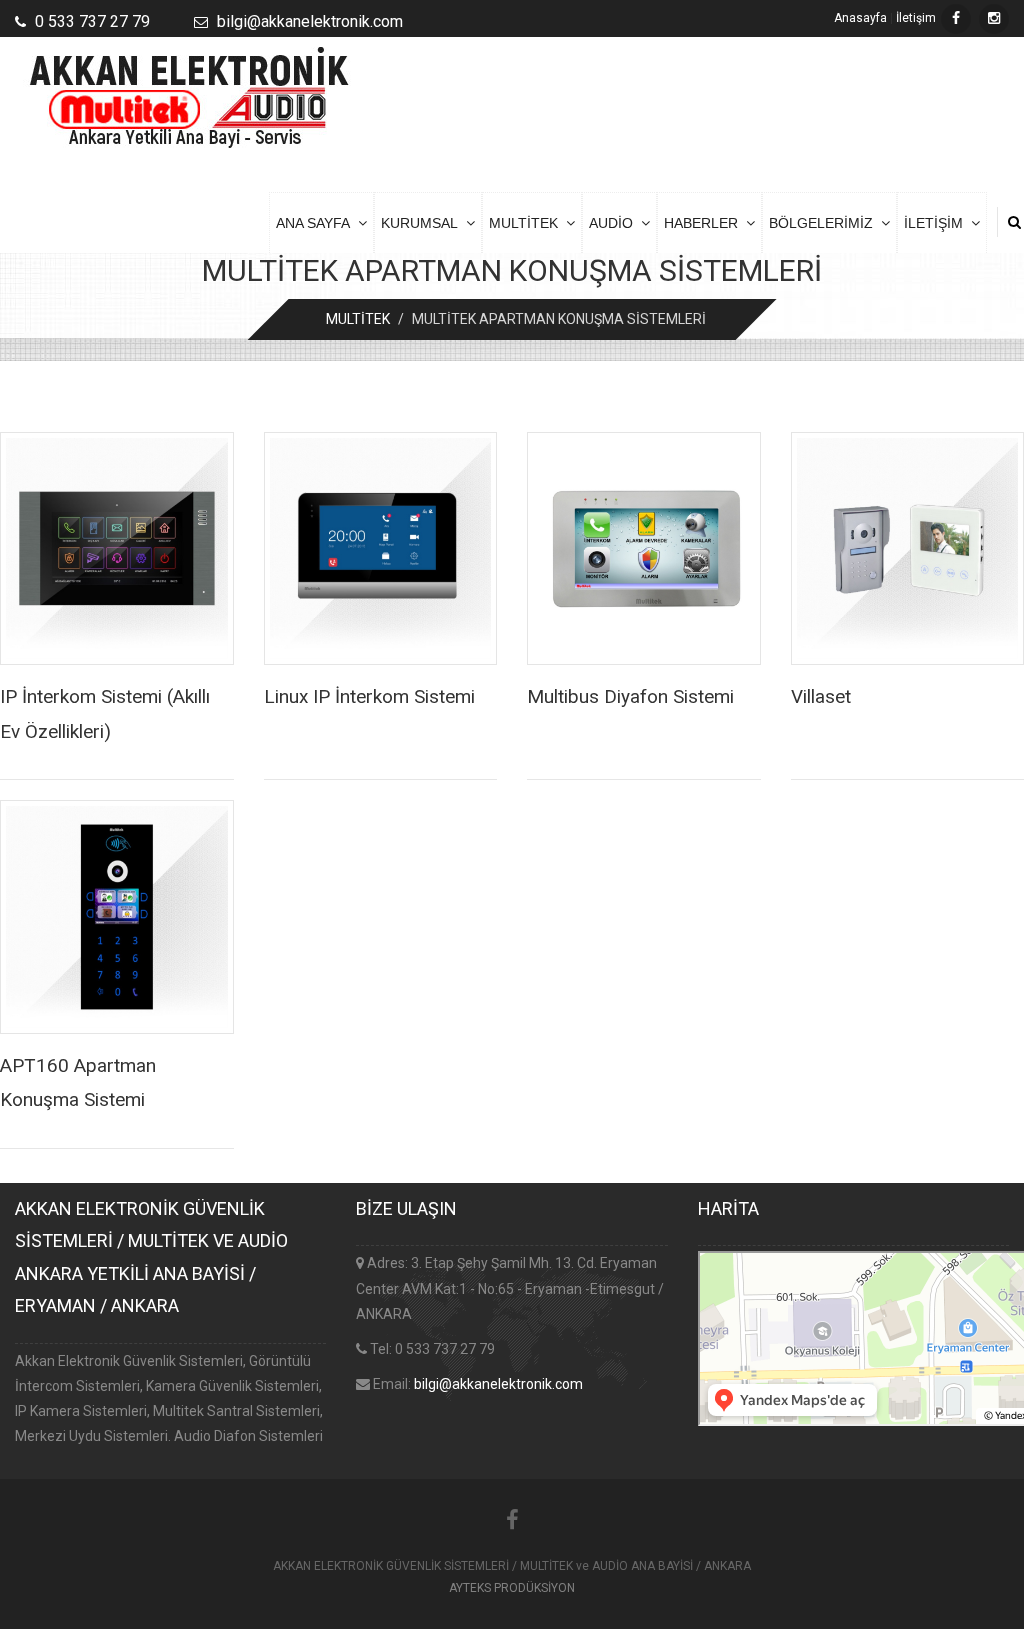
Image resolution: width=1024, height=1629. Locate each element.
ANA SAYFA (317, 223)
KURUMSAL (423, 223)
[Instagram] (994, 19)
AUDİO (615, 223)
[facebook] (956, 19)
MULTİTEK (527, 223)
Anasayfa (860, 18)
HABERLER (705, 223)
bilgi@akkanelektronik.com (498, 1384)
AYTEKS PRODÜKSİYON (512, 1588)
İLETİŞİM (937, 223)
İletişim (916, 18)
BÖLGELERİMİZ (825, 223)
